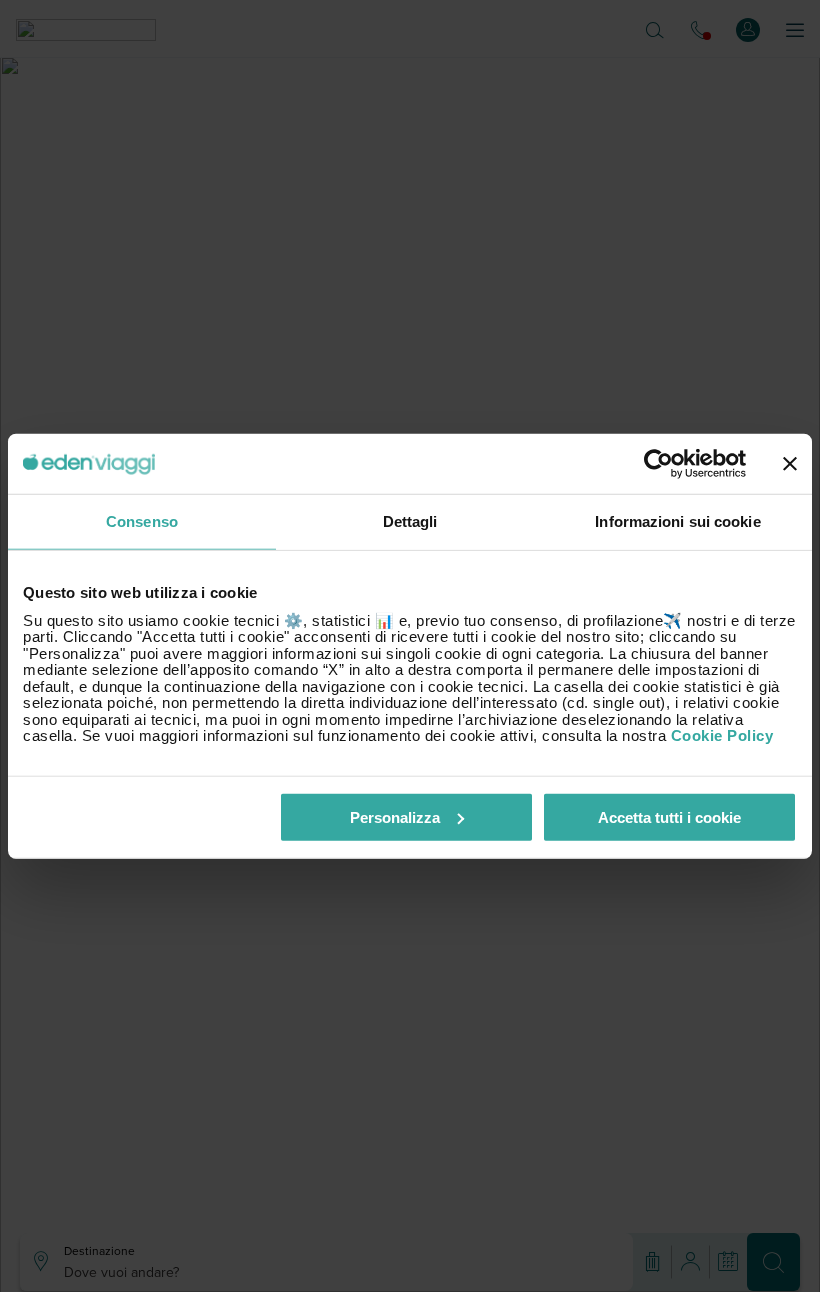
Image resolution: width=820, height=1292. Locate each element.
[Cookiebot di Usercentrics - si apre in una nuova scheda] (658, 464)
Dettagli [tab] (410, 521)
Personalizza (395, 816)
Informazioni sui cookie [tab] (677, 521)
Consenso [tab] (142, 521)
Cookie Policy (722, 735)
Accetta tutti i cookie (669, 816)
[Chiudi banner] (790, 464)
